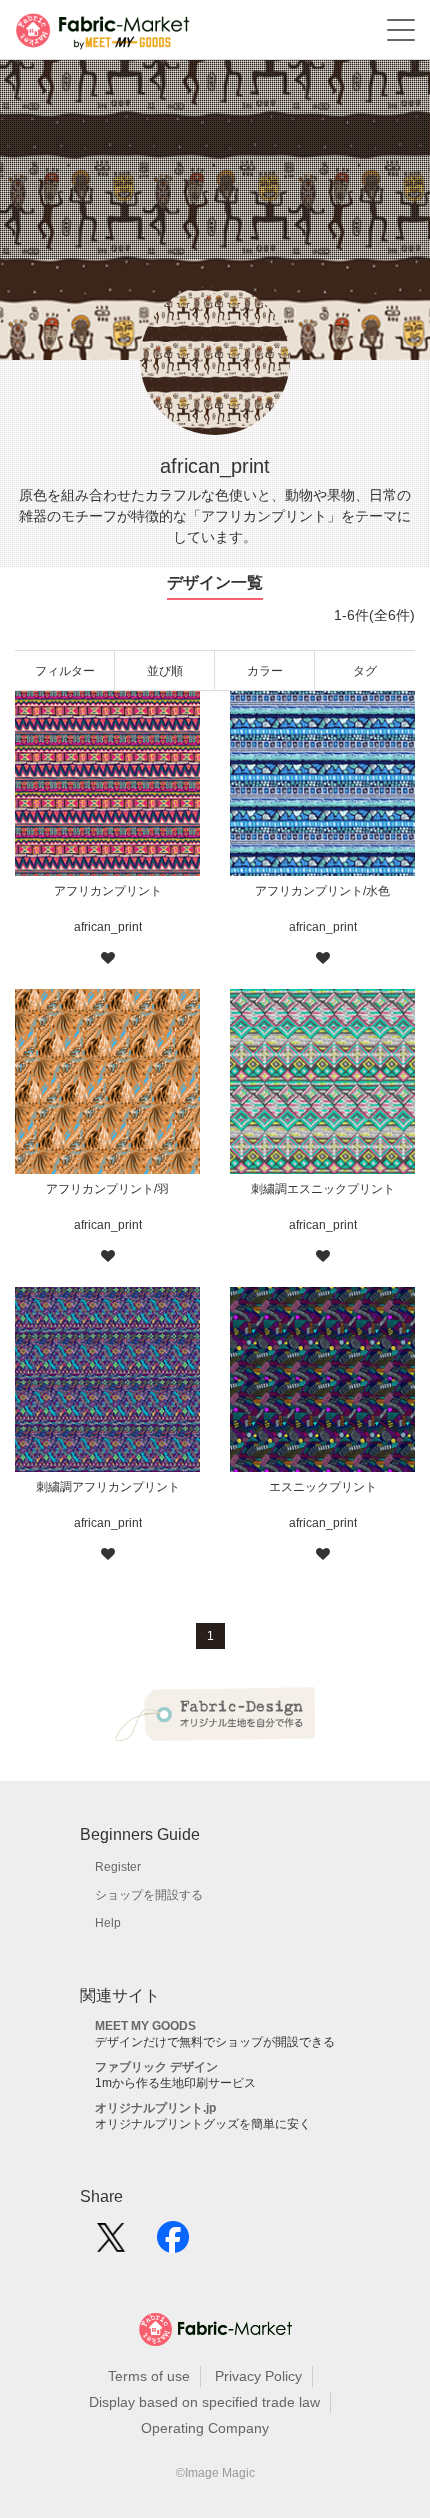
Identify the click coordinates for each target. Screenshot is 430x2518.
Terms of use (149, 2376)
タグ (365, 671)
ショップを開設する (149, 1895)
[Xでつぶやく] (111, 2244)
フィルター (65, 671)
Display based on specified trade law (204, 2402)
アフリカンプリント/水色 (322, 891)
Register (118, 1867)
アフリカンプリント (108, 891)
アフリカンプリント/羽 (107, 1189)
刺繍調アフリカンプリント (108, 1487)
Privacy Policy (258, 2376)
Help (108, 1923)
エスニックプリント (323, 1487)
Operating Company (205, 2428)
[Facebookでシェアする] (173, 2244)
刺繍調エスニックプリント (323, 1189)
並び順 (165, 671)
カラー (265, 671)
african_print (108, 927)
